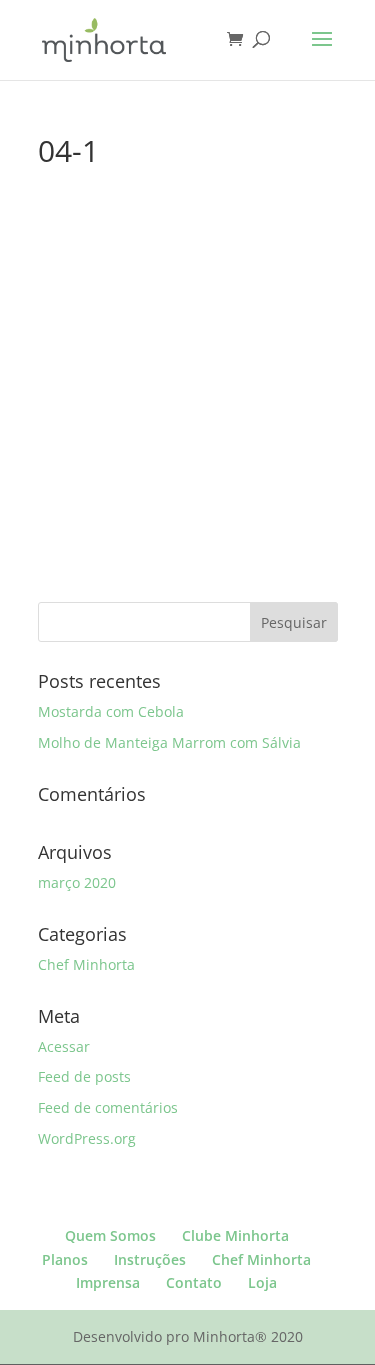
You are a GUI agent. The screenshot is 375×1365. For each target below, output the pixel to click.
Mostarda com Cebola (111, 711)
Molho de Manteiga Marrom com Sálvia (169, 742)
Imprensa (108, 1282)
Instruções (150, 1259)
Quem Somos (110, 1235)
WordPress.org (87, 1138)
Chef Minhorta (86, 964)
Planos (65, 1259)
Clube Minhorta (235, 1235)
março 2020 (77, 882)
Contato (194, 1282)
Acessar (64, 1046)
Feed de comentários (108, 1107)
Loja (262, 1282)
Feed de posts (84, 1076)
